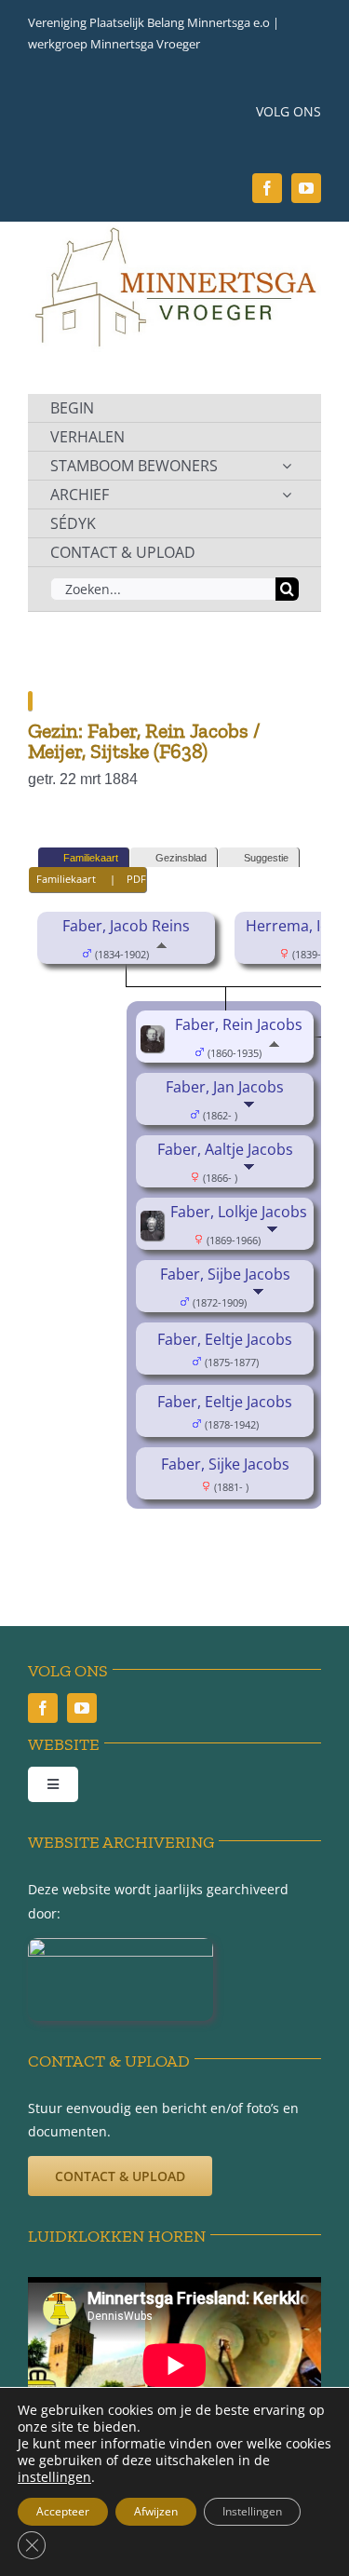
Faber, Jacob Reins (126, 926)
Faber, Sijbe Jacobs (225, 1274)
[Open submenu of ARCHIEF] (287, 495)
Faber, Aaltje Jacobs (225, 1149)
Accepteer (63, 2511)
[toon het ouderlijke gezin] (161, 953)
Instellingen (252, 2511)
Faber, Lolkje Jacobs (239, 1212)
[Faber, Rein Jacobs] (155, 1038)
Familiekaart (91, 858)
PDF (136, 879)
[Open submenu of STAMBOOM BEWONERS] (287, 466)
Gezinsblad (181, 858)
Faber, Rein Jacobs (239, 1024)
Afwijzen (156, 2511)
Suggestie (266, 858)
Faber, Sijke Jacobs (225, 1464)
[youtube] (306, 188)
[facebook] (267, 188)
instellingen (54, 2477)
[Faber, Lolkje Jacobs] (155, 1224)
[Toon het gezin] (251, 1114)
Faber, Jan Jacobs (225, 1087)
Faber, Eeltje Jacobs (225, 1339)
